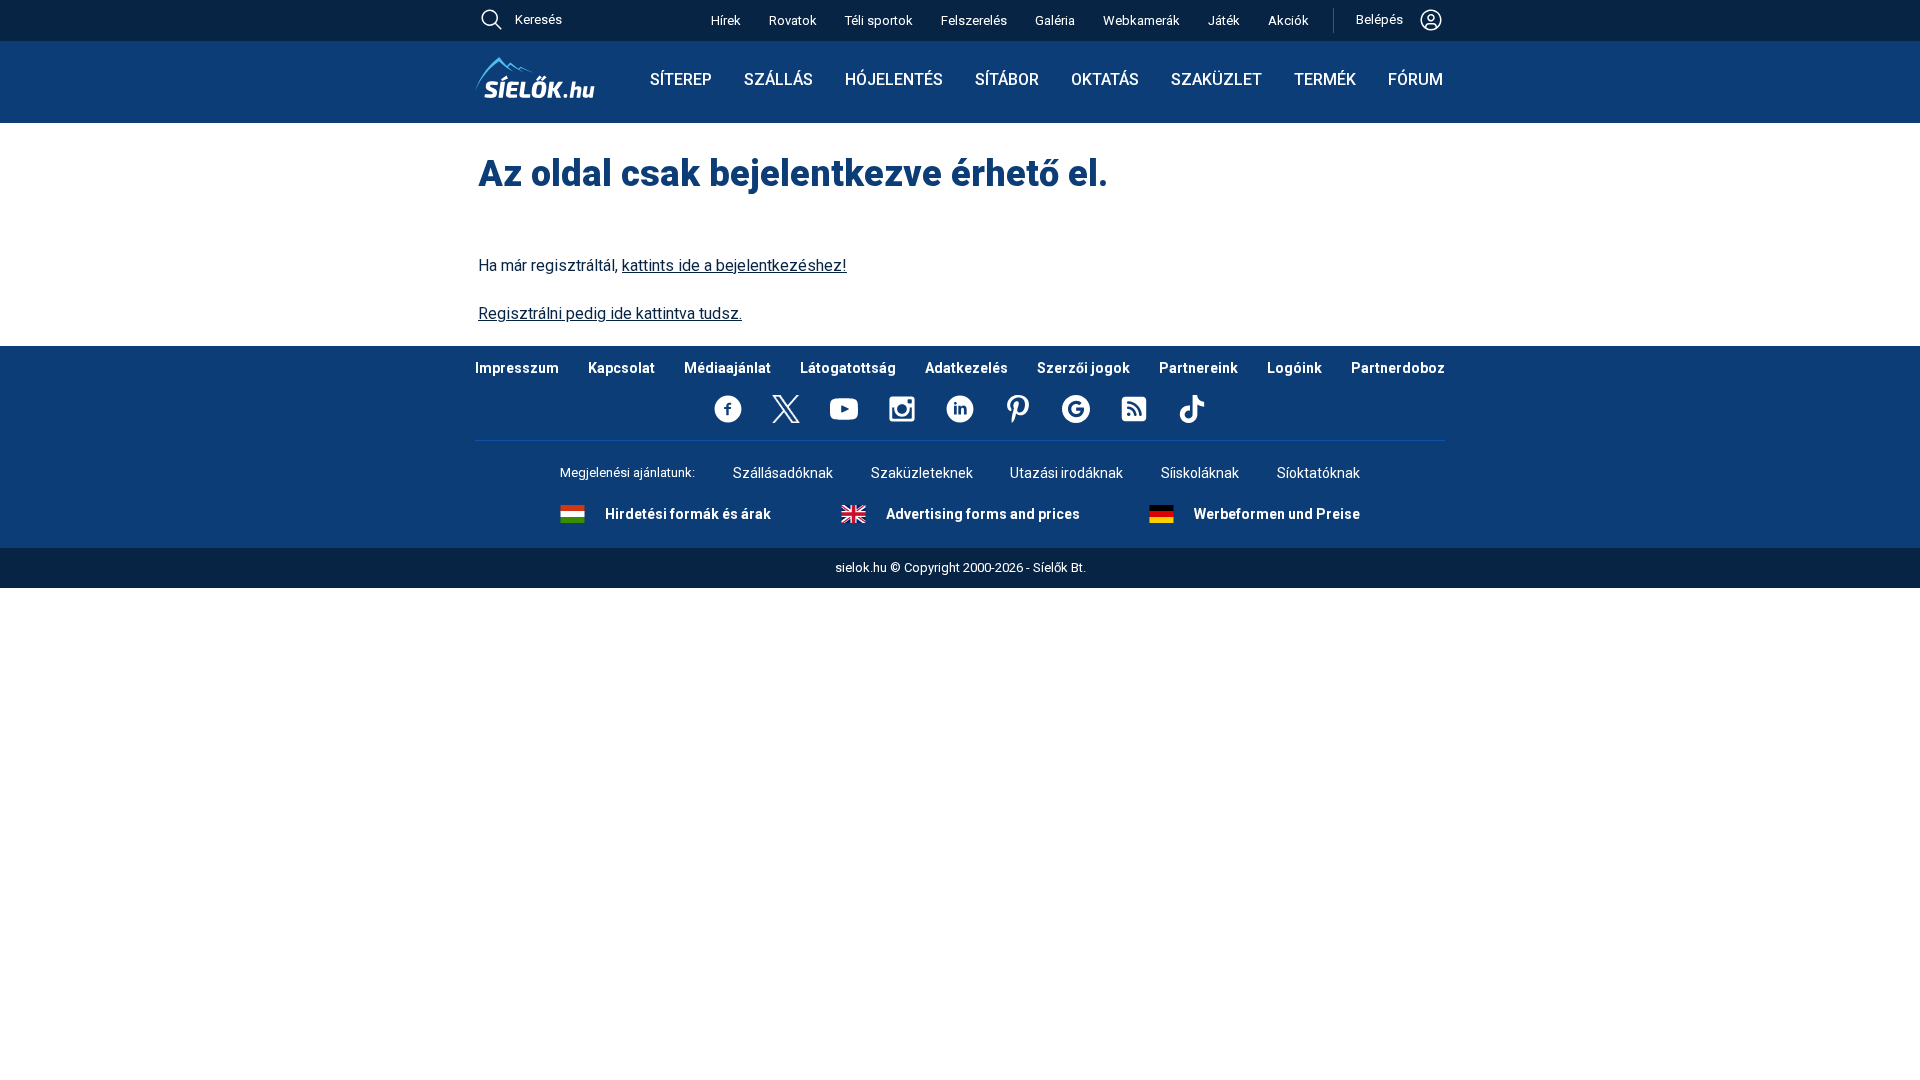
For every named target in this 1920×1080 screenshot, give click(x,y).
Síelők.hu (535, 78)
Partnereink (1198, 368)
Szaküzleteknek (922, 473)
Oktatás (1105, 79)
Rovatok (793, 20)
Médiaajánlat (727, 368)
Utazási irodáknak (1066, 473)
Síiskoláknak (1200, 473)
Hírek (726, 20)
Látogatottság (848, 368)
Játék (1224, 20)
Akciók (1288, 20)
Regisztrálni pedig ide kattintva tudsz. (610, 313)
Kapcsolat (621, 368)
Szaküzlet (1216, 79)
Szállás (778, 79)
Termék (1325, 79)
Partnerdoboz (1398, 368)
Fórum (1415, 79)
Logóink (1294, 368)
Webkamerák (1141, 20)
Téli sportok (879, 20)
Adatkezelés (966, 368)
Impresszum (517, 368)
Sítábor (1007, 79)
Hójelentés (894, 79)
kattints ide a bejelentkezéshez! (734, 265)
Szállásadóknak (783, 473)
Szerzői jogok (1083, 368)
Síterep (681, 79)
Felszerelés (974, 20)
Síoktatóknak (1318, 473)
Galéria (1055, 20)
